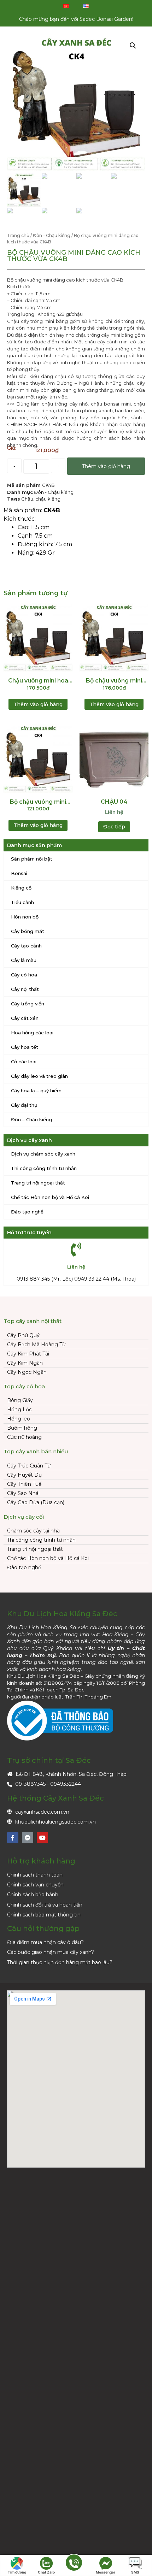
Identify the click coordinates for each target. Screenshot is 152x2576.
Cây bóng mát (28, 931)
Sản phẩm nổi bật (32, 859)
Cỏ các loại (24, 1062)
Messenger (106, 2572)
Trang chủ (18, 235)
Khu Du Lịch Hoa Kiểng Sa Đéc (62, 1614)
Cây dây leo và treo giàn (39, 1076)
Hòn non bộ (25, 917)
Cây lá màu (24, 960)
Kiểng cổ (21, 888)
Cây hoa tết (25, 1047)
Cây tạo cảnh (26, 946)
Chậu (27, 499)
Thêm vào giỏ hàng (106, 466)
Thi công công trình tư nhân (44, 1168)
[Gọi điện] (74, 2566)
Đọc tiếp (114, 827)
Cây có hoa (24, 975)
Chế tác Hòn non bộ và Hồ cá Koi (50, 1197)
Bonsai (19, 873)
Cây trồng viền (28, 1004)
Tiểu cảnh (22, 902)
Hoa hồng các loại (32, 1033)
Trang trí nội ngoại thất (38, 1183)
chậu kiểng (48, 499)
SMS (135, 2572)
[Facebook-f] (13, 1838)
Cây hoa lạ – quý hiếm (36, 1091)
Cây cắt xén (25, 1018)
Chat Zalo (46, 2572)
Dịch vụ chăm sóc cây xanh (43, 1154)
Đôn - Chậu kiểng (52, 235)
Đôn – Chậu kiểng (31, 1119)
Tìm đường (17, 2572)
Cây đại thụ (24, 1105)
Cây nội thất (25, 989)
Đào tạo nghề (27, 1212)
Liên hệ (114, 812)
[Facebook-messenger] (28, 1838)
